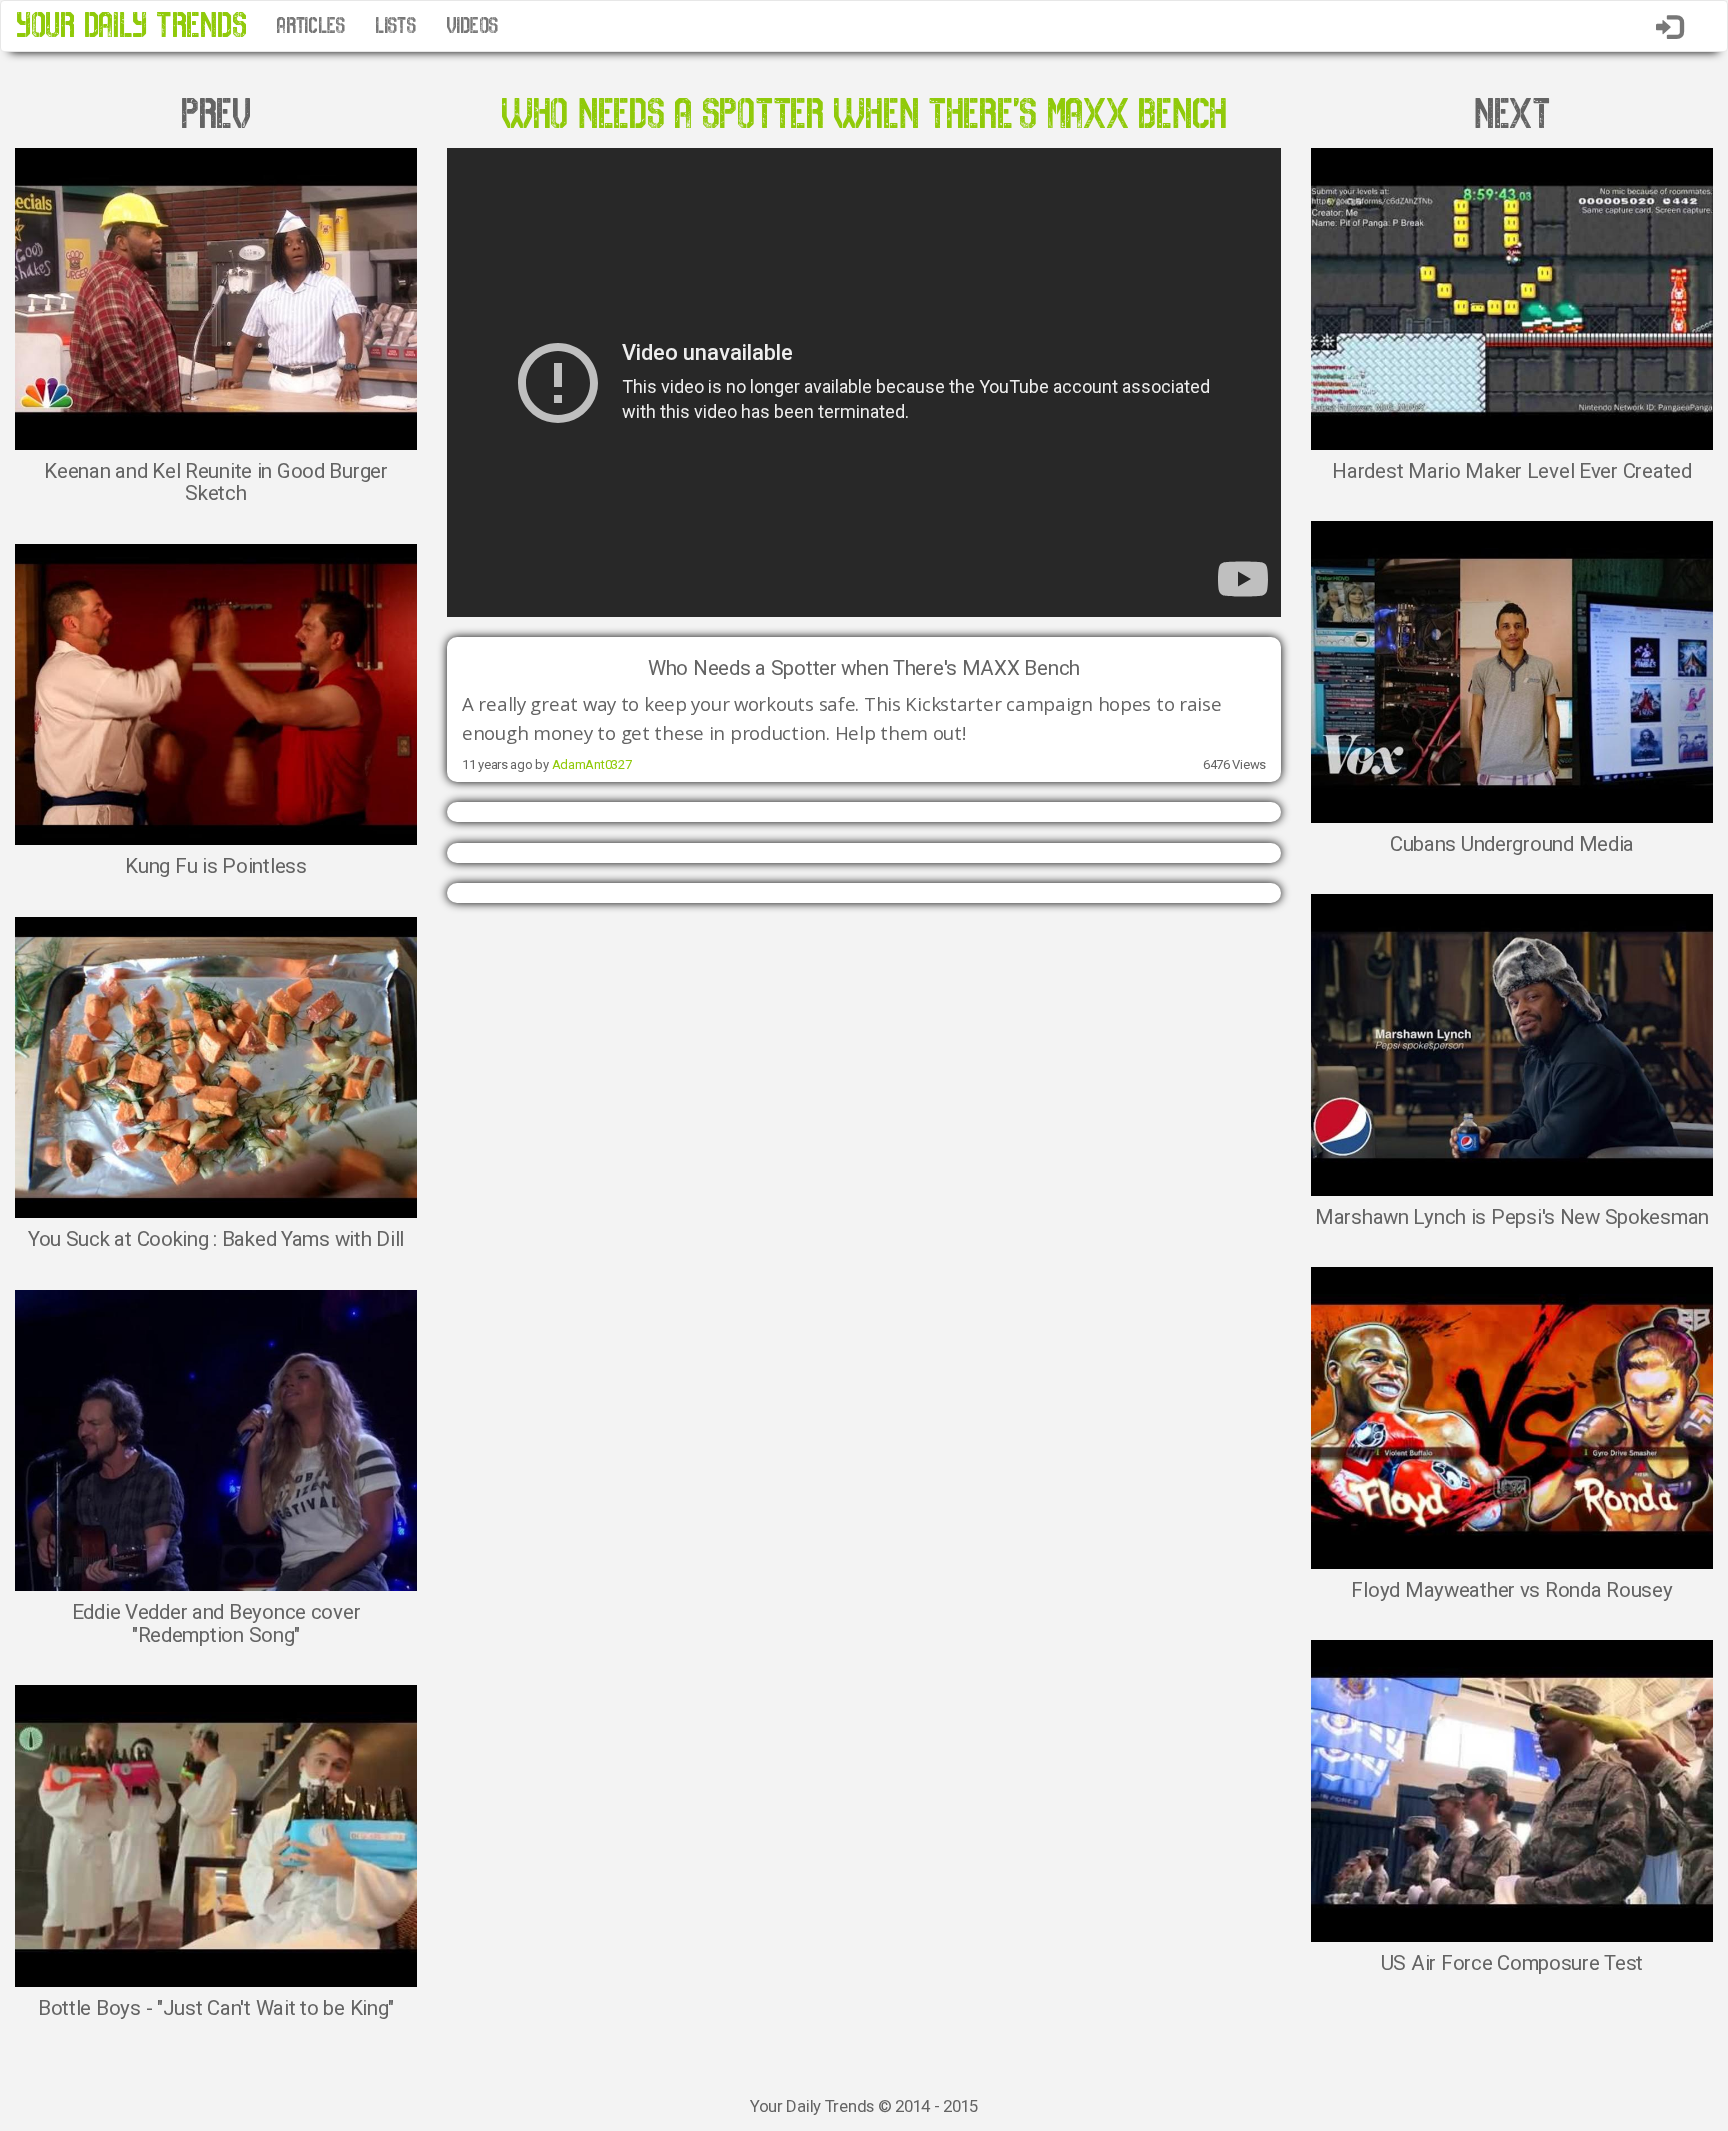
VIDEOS (472, 26)
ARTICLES (310, 26)
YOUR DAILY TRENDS (131, 25)
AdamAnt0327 (592, 764)
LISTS (395, 26)
